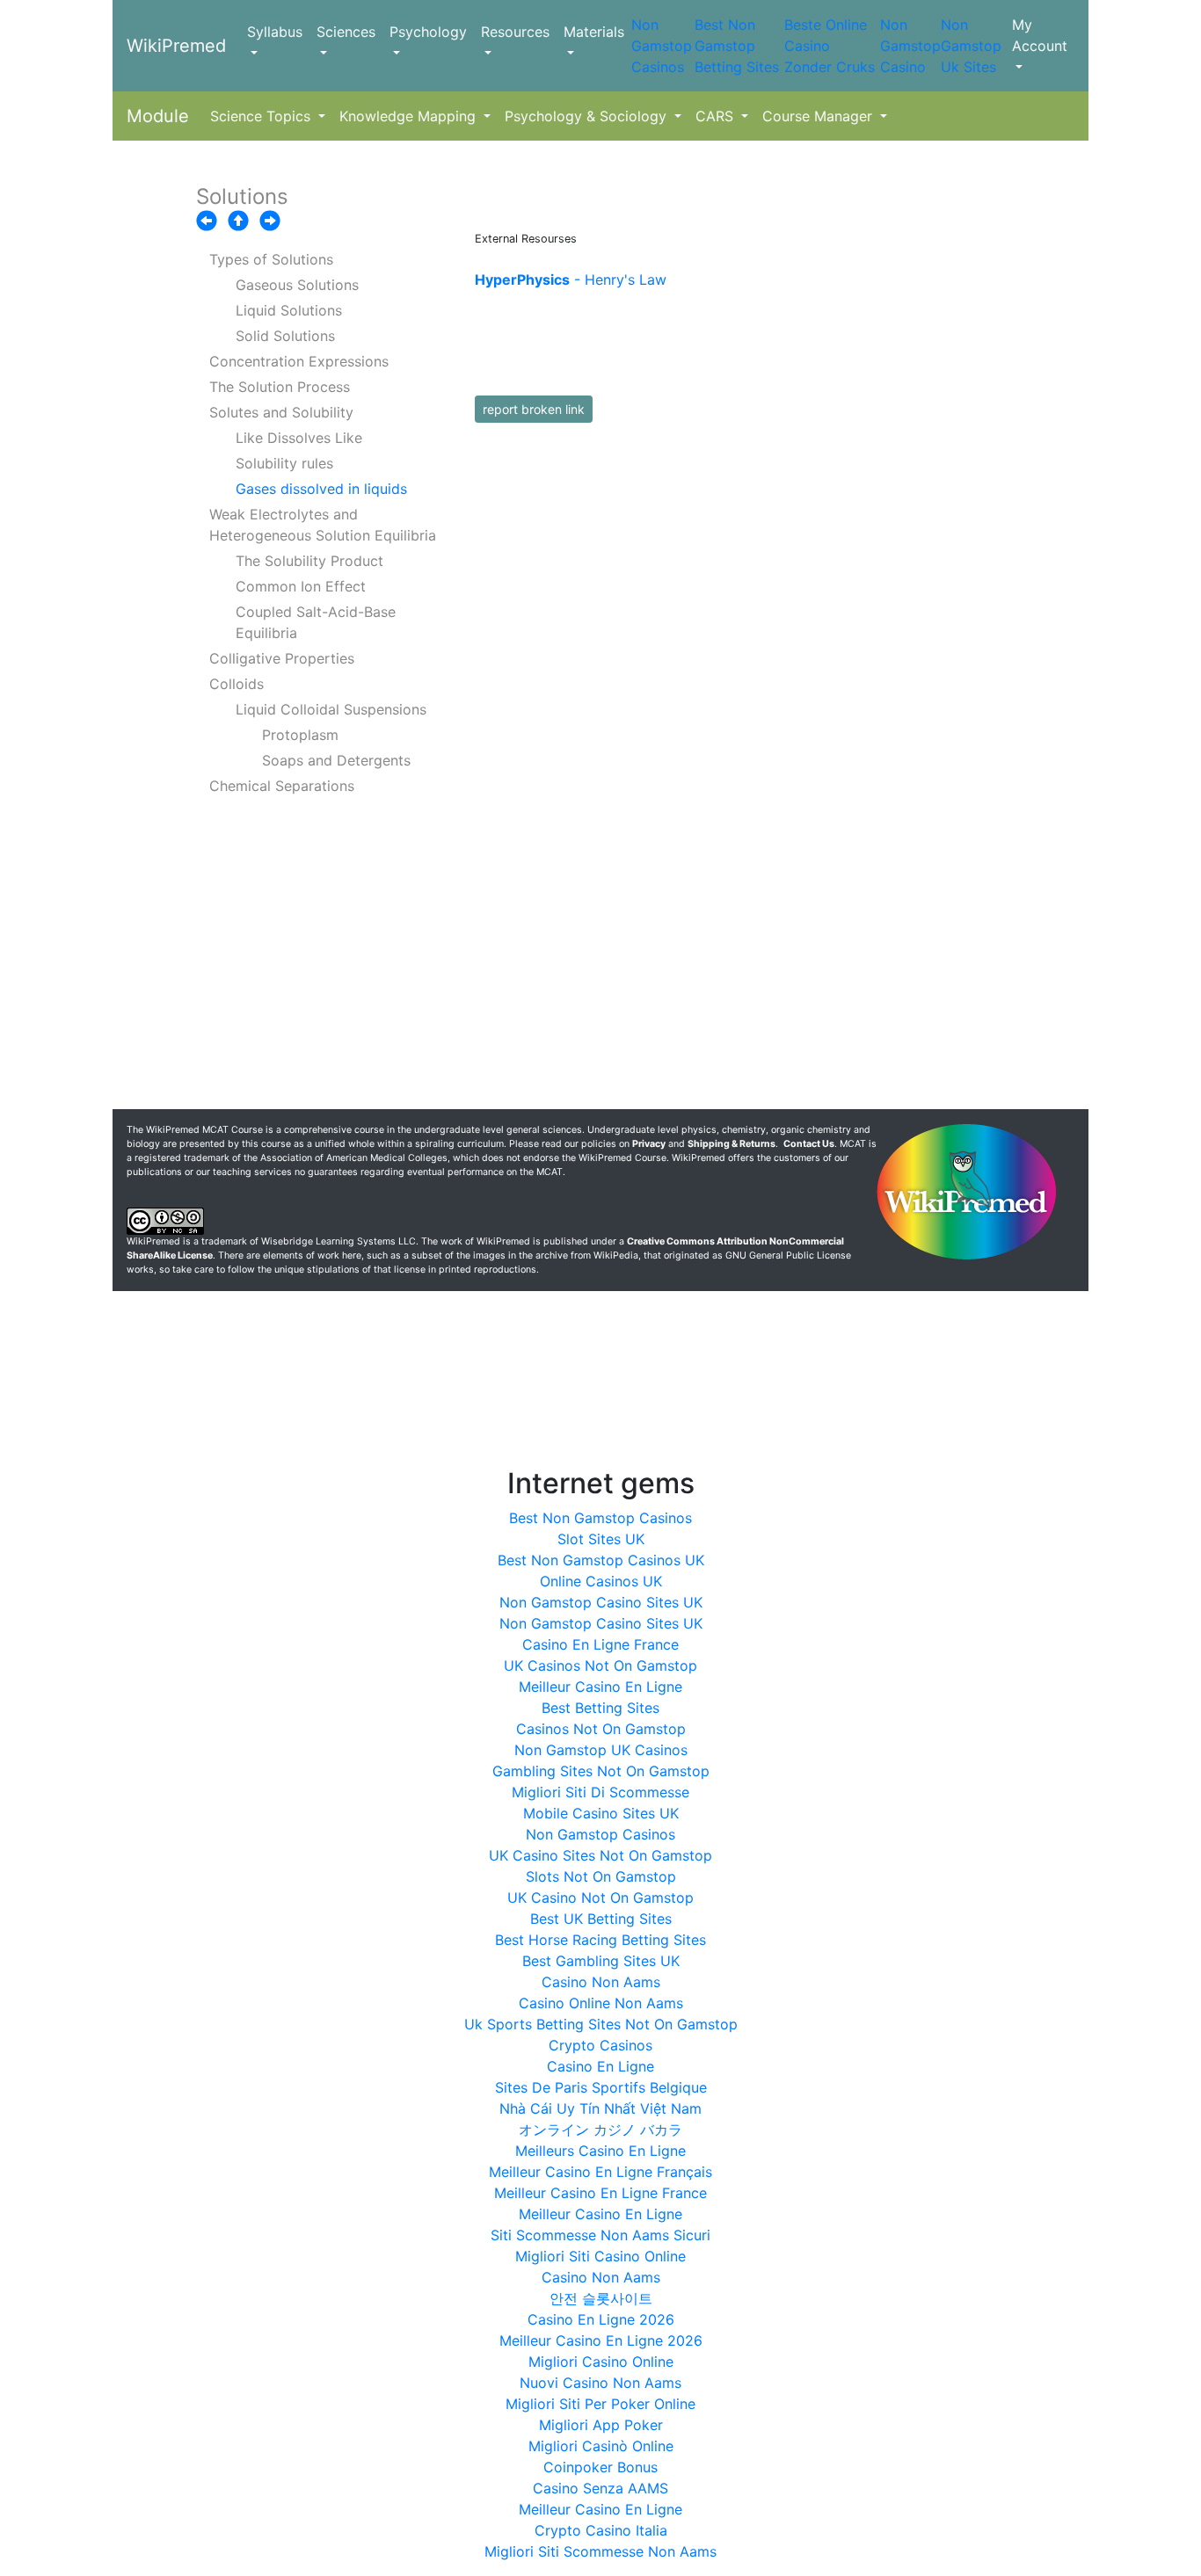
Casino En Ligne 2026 (601, 2319)
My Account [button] (1040, 35)
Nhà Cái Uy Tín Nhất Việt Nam (600, 2108)
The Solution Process (280, 387)
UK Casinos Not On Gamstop (600, 1665)
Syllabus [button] (275, 32)
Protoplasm (300, 735)
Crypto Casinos (600, 2045)
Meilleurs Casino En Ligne (600, 2151)
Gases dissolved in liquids (321, 489)
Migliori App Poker (601, 2425)
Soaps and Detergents (336, 760)
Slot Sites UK (601, 1539)
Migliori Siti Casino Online (600, 2256)
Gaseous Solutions (297, 285)
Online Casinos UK (601, 1581)
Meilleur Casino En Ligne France (600, 2193)
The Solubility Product (309, 561)
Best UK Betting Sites (601, 1919)
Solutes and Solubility (281, 412)
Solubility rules (284, 463)
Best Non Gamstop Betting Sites (737, 46)
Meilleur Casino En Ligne (600, 1687)
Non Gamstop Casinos (662, 46)
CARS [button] (717, 116)
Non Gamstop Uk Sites (971, 46)
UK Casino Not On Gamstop (600, 1898)
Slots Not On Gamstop (601, 1876)
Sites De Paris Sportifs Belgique (601, 2087)
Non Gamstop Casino (910, 46)
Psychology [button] (428, 32)
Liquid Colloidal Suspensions (331, 709)
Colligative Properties (282, 658)
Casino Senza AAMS (600, 2488)
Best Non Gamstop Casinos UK (601, 1560)
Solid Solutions (285, 336)
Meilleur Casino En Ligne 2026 (601, 2340)
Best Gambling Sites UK (601, 1961)
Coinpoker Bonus (600, 2467)
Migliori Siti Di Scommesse (600, 1792)
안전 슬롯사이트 (601, 2298)
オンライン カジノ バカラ (600, 2130)
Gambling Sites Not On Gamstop (601, 1771)
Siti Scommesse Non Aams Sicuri (600, 2235)
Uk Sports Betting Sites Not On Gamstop (601, 2024)
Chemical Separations (282, 786)
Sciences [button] (346, 32)
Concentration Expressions (299, 361)
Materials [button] (594, 32)
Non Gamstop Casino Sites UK (601, 1602)
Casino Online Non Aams (601, 2003)
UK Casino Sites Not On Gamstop (600, 1855)
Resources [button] (515, 32)
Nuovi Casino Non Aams (600, 2383)
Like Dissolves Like (299, 438)
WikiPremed (176, 46)
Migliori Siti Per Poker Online (600, 2404)
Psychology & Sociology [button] (588, 116)
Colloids (237, 684)
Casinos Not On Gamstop (601, 1729)
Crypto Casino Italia (601, 2530)
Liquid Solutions (289, 310)
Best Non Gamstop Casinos (600, 1518)
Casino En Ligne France (600, 1644)
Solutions (242, 196)
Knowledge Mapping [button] (410, 116)
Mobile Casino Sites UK (601, 1813)
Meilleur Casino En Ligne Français (600, 2172)
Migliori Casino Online (601, 2362)
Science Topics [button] (262, 116)
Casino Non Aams (601, 1982)
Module (158, 116)
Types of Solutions (271, 259)
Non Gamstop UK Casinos (601, 1750)
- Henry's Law (571, 279)
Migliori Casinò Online (601, 2446)
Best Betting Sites (600, 1708)
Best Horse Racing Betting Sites (600, 1940)
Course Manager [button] (819, 116)
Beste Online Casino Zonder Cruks (830, 46)
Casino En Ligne (600, 2066)
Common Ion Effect (301, 586)
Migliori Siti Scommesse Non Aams (600, 2551)
